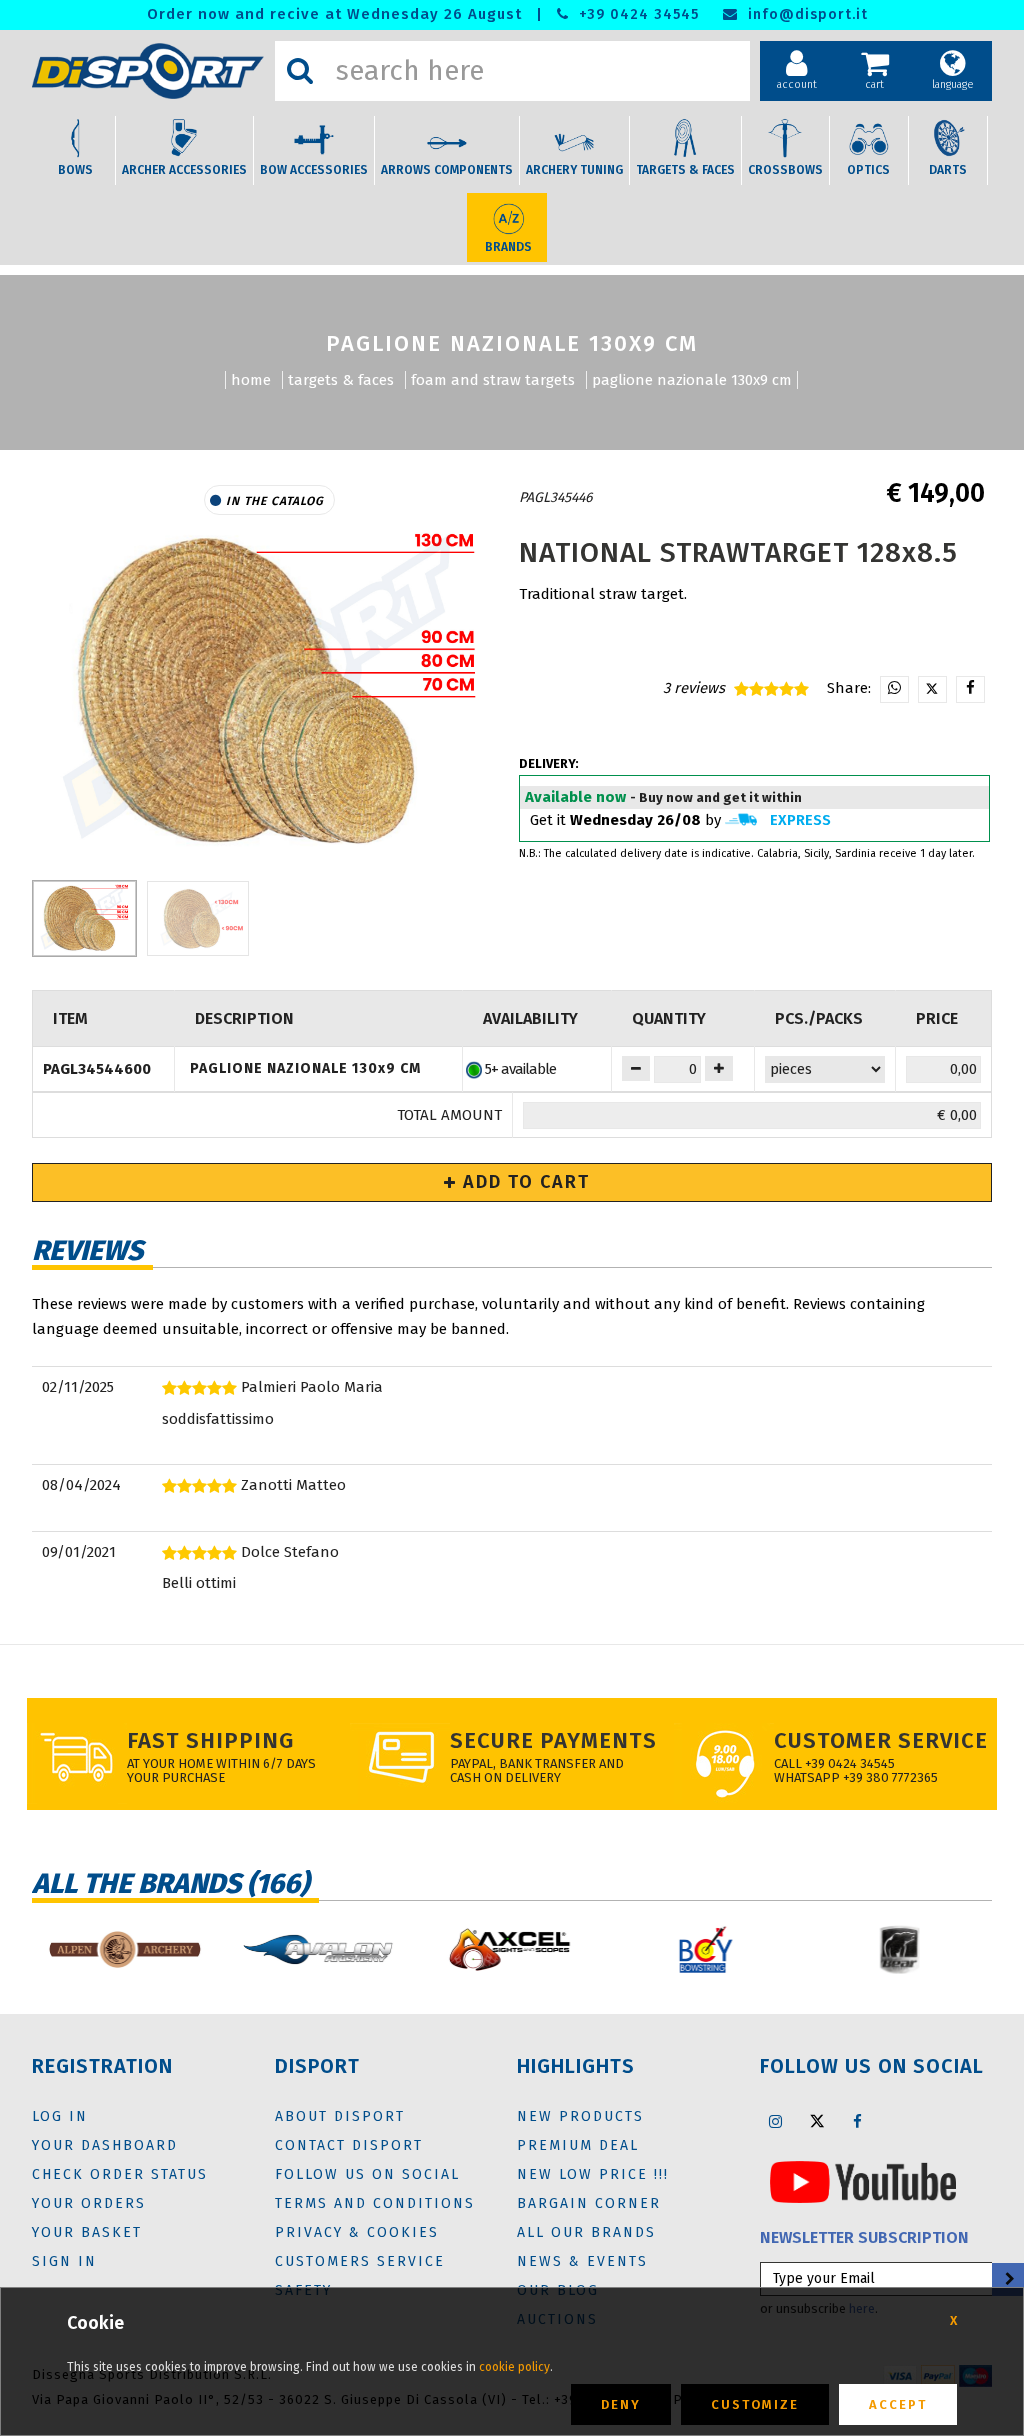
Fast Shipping (210, 1740)
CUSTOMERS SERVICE (360, 2261)
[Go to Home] (148, 71)
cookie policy (514, 2367)
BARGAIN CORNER (589, 2203)
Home (251, 380)
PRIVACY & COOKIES (357, 2232)
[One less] (719, 1069)
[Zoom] (269, 692)
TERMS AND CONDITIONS (375, 2203)
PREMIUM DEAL (578, 2145)
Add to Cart (523, 1182)
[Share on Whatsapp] (894, 689)
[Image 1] (198, 918)
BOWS (75, 170)
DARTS (948, 170)
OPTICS (868, 170)
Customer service (881, 1740)
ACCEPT (898, 2404)
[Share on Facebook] (970, 689)
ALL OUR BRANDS (586, 2232)
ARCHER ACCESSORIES (184, 170)
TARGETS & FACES (685, 170)
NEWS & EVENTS (582, 2261)
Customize (755, 2404)
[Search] (300, 71)
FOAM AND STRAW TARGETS (493, 380)
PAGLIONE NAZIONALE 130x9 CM (692, 380)
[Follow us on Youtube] (863, 2181)
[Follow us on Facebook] (858, 2121)
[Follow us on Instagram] (776, 2121)
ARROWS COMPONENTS (447, 170)
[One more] (636, 1069)
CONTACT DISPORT (349, 2145)
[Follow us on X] (817, 2121)
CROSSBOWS (785, 170)
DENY (621, 2404)
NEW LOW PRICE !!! (593, 2174)
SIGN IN (64, 2261)
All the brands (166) (170, 1883)
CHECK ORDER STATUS (120, 2174)
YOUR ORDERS (89, 2203)
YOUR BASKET (87, 2232)
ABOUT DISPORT (340, 2116)
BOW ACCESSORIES (314, 170)
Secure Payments (553, 1740)
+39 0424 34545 (636, 14)
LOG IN (60, 2116)
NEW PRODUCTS (580, 2116)
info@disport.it (805, 14)
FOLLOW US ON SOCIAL (367, 2174)
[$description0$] (124, 1949)
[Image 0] (84, 918)
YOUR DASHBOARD (105, 2145)
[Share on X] (932, 689)
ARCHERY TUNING (574, 170)
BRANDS (508, 247)
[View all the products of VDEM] (611, 497)
